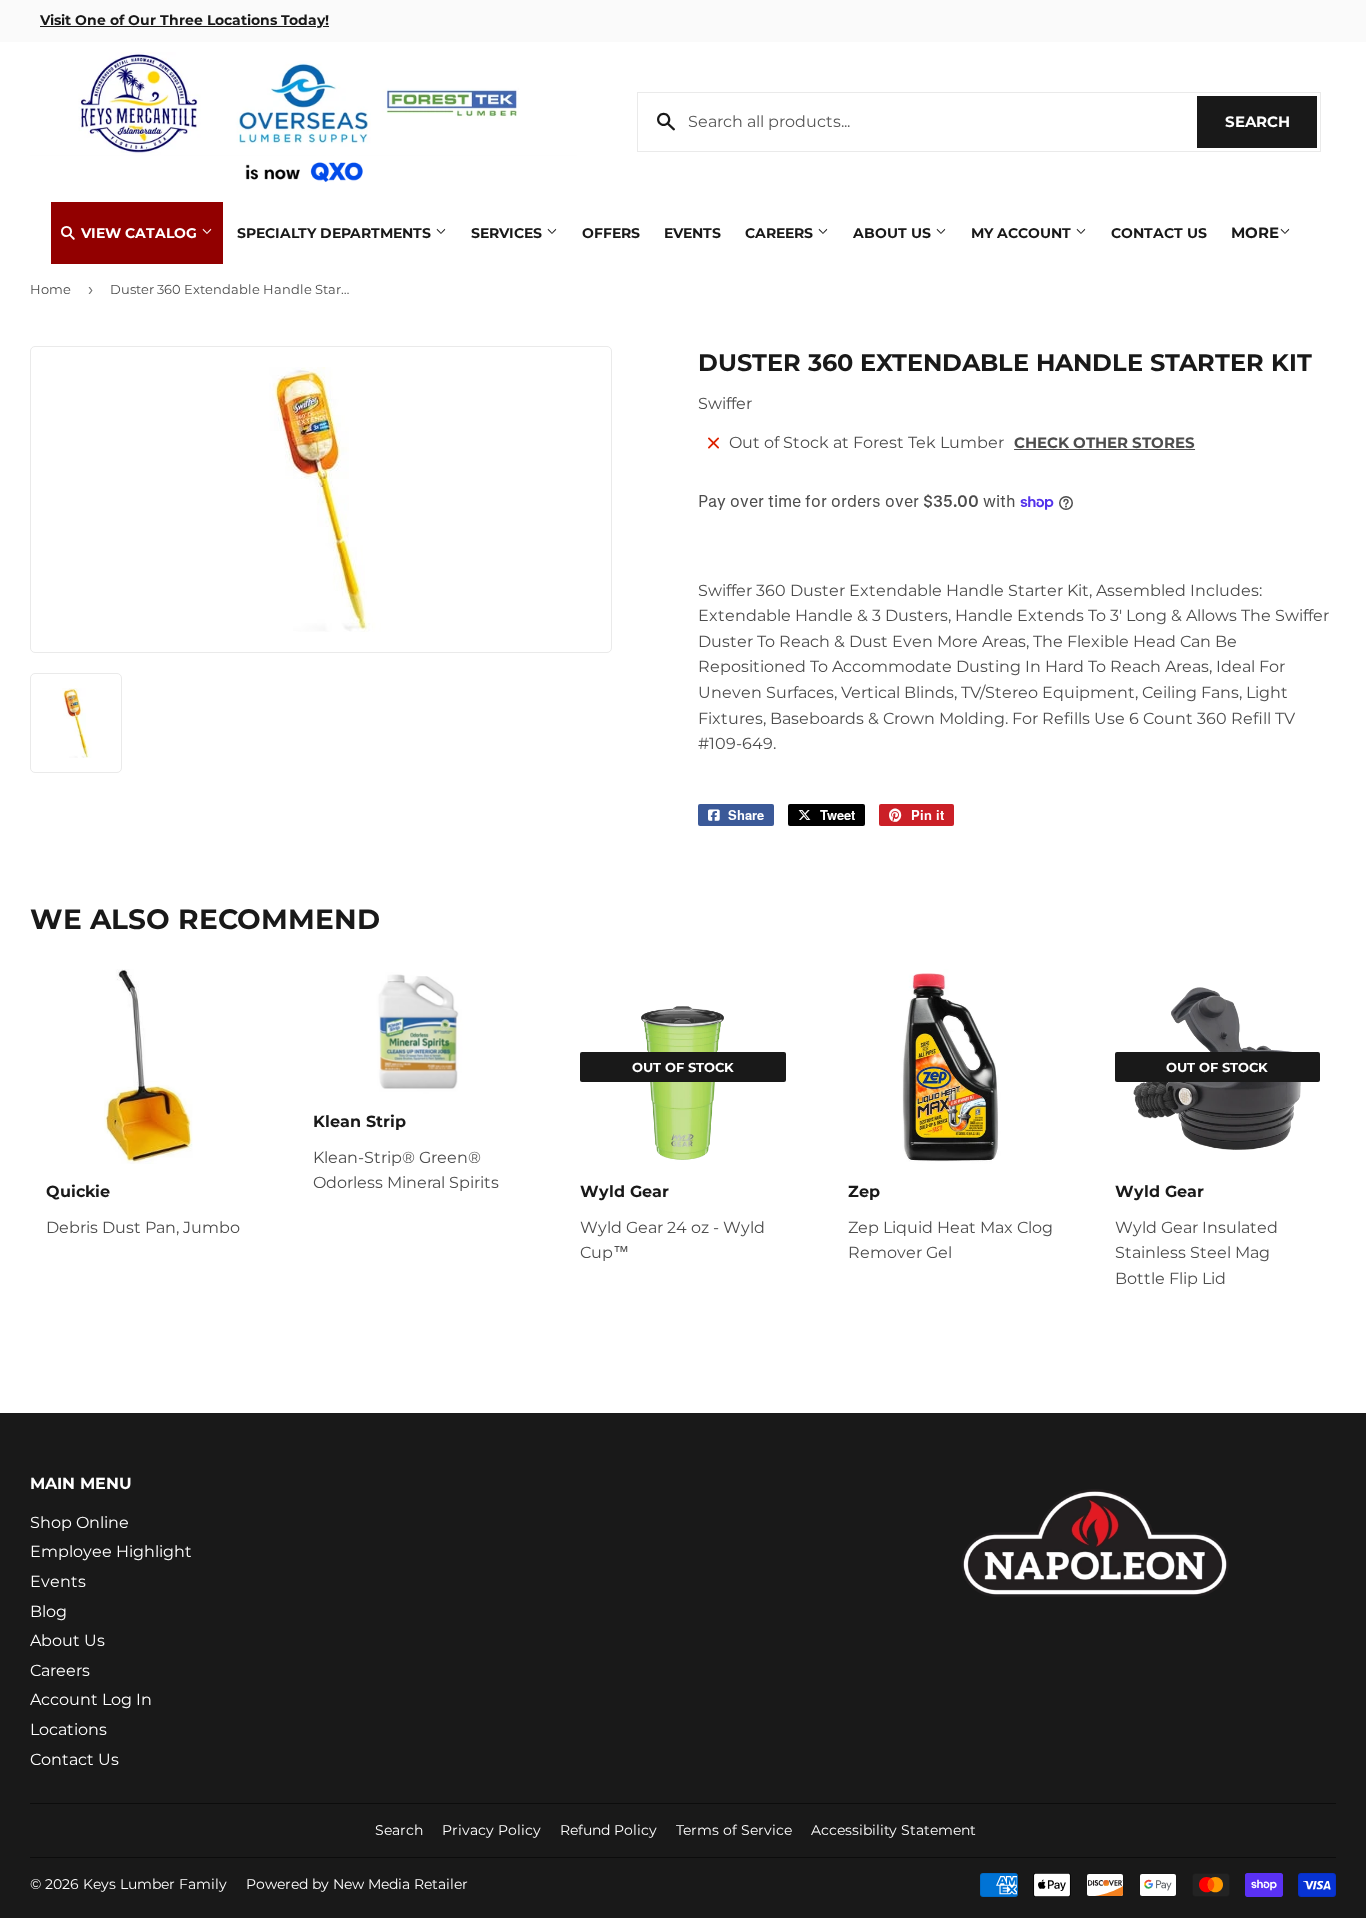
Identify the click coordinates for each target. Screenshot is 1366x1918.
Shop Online (79, 1522)
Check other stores (1104, 442)
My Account (1023, 233)
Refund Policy (608, 1830)
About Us (894, 233)
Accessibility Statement (893, 1830)
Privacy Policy (491, 1830)
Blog (48, 1611)
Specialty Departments (336, 233)
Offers (611, 233)
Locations (68, 1729)
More (1255, 232)
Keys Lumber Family (155, 1884)
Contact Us (1159, 233)
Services (508, 233)
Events (692, 233)
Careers (781, 233)
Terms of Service (734, 1830)
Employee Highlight (111, 1551)
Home (50, 289)
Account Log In (91, 1699)
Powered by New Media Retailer (357, 1884)
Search (1271, 121)
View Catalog (139, 233)
